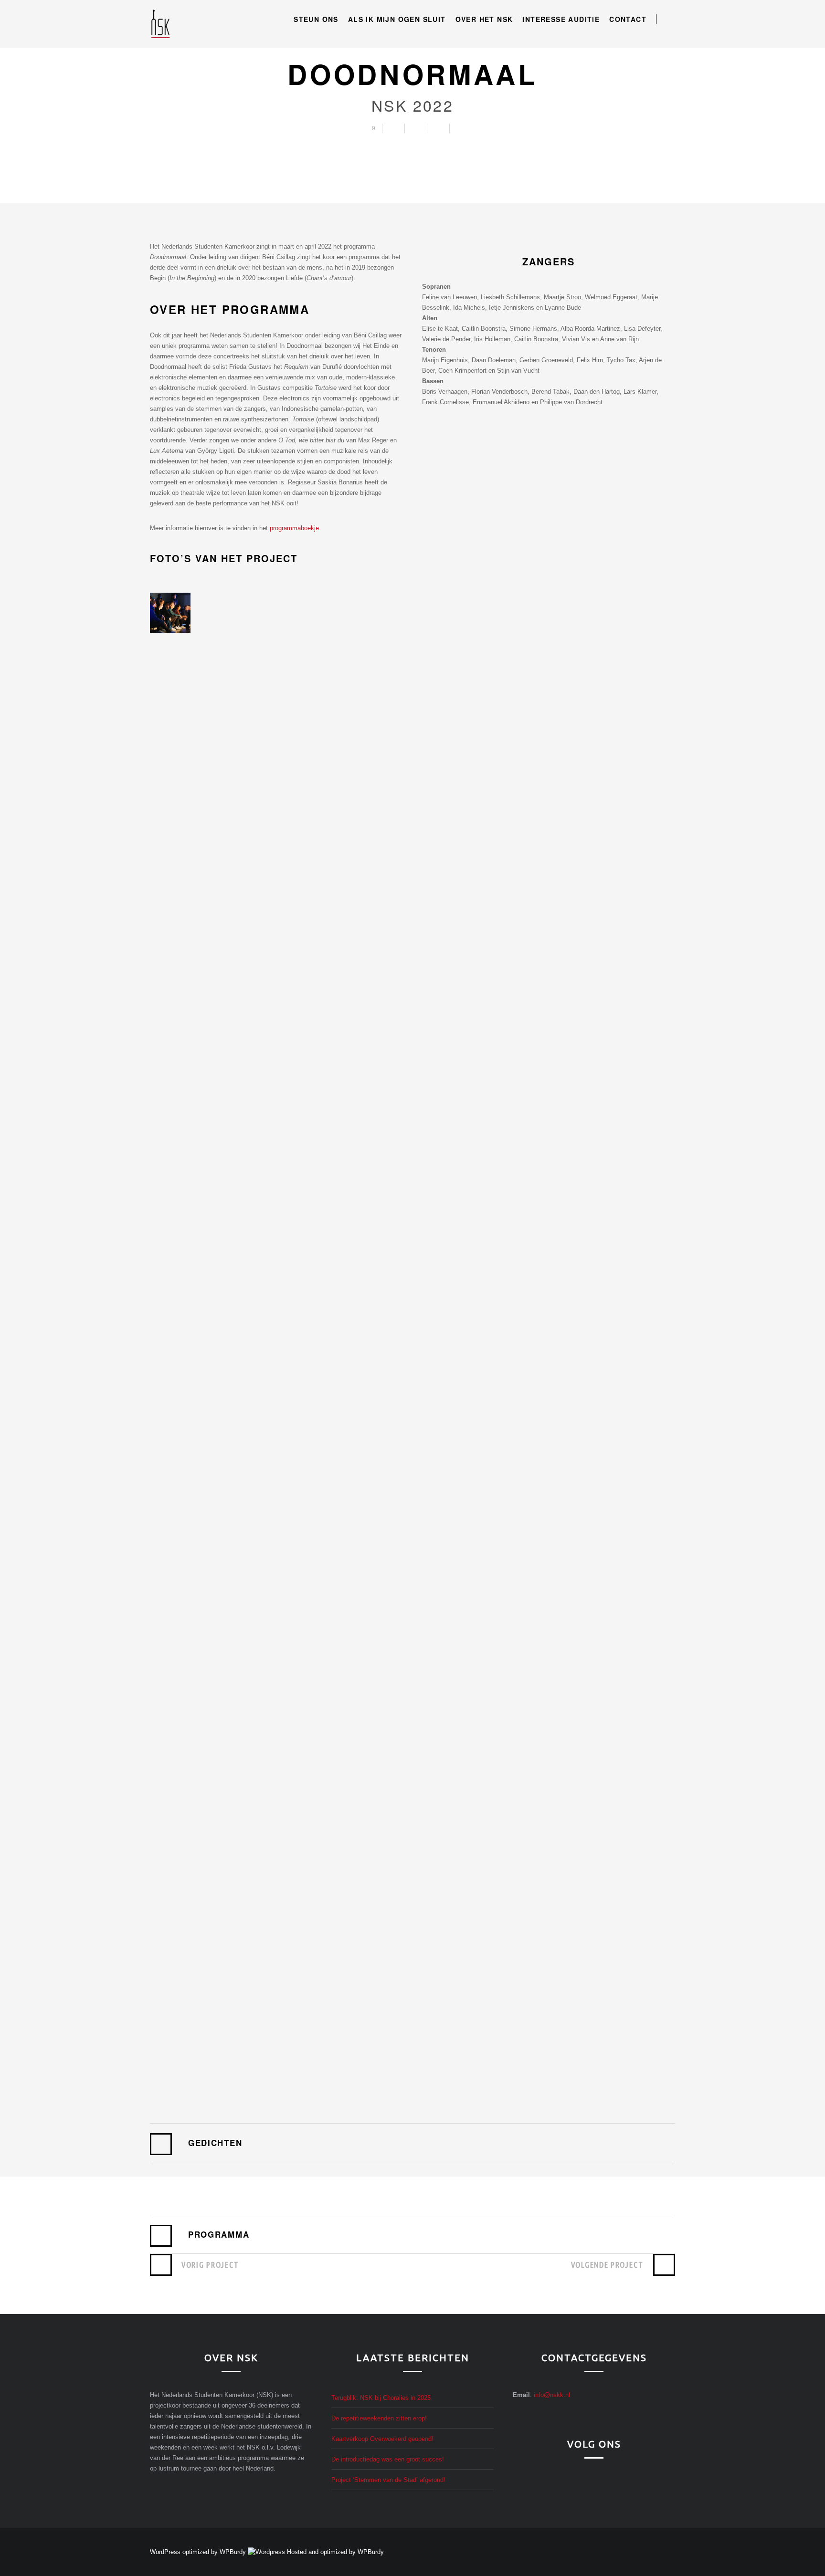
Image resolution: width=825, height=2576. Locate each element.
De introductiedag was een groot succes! (388, 2459)
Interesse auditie (561, 19)
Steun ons (316, 19)
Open (670, 19)
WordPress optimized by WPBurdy (199, 2552)
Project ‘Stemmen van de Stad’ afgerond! (388, 2480)
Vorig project (210, 2265)
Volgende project (607, 2265)
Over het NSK (484, 19)
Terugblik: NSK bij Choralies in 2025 (381, 2398)
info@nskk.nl (552, 2395)
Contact (628, 19)
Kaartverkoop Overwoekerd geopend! (382, 2439)
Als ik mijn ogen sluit (397, 19)
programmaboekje (294, 528)
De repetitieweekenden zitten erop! (379, 2418)
